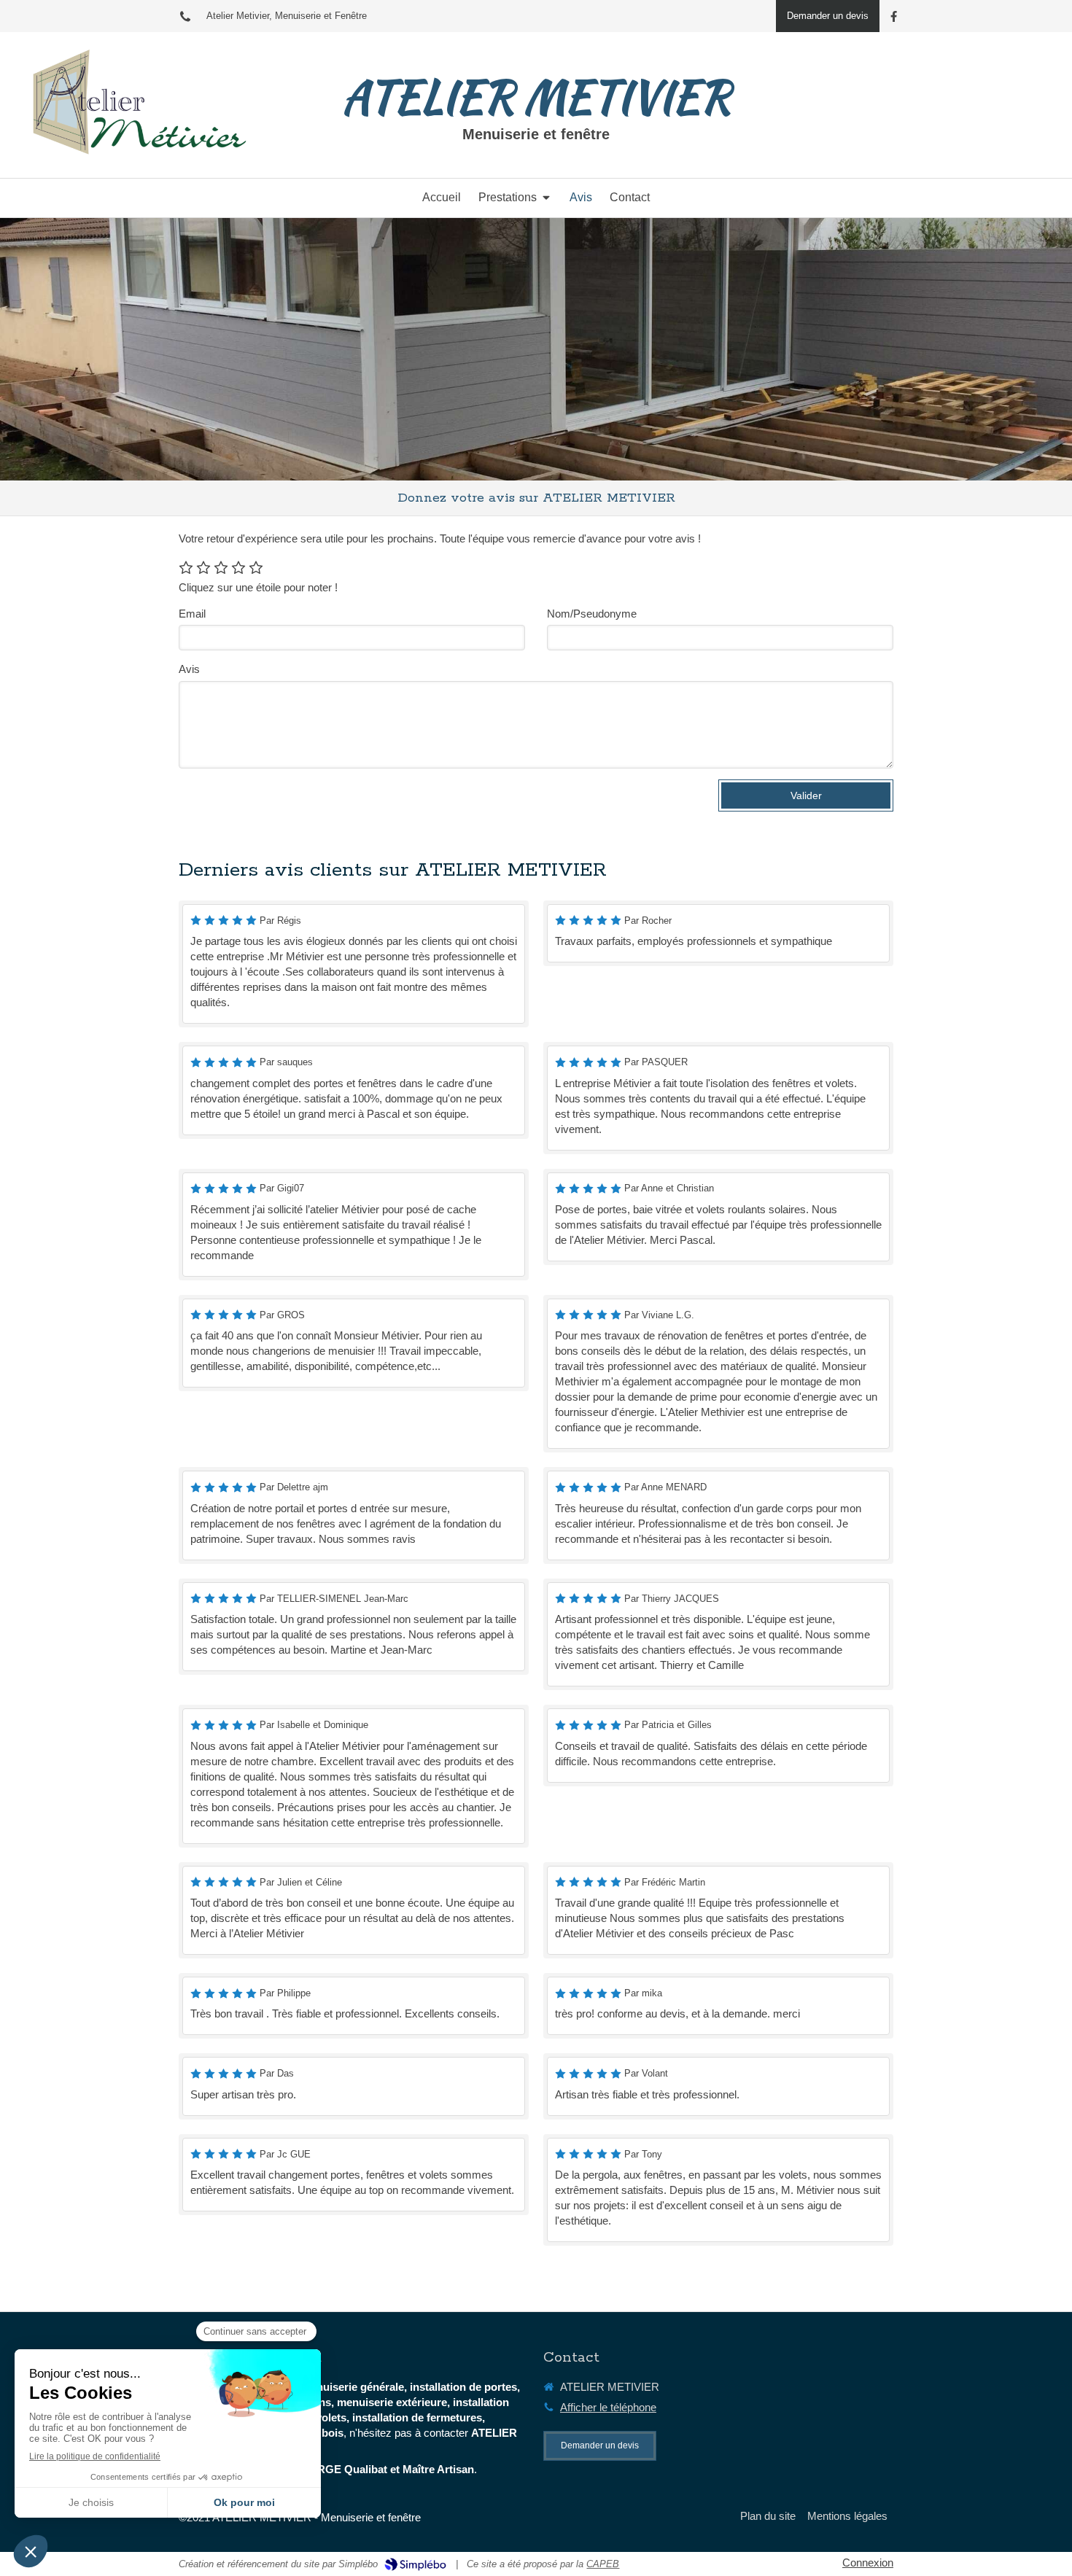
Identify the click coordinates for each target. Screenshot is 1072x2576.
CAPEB (603, 2564)
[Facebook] (894, 19)
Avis (189, 669)
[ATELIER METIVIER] (131, 159)
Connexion (868, 2563)
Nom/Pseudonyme (592, 614)
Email (192, 614)
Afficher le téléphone (608, 2407)
